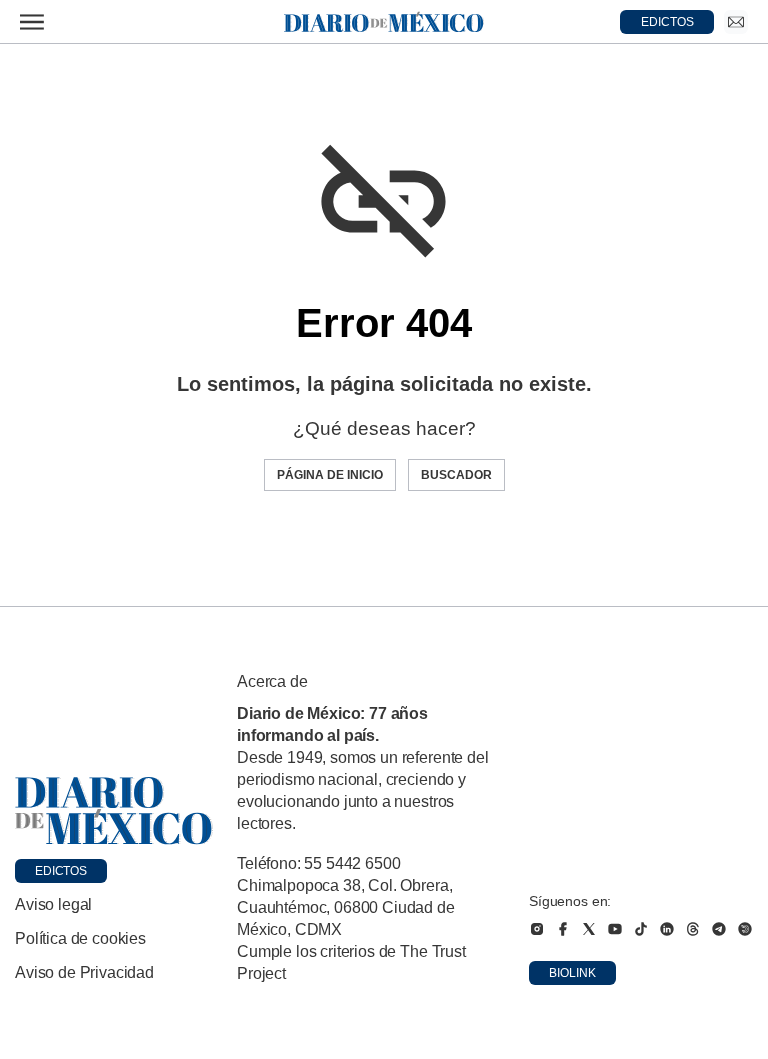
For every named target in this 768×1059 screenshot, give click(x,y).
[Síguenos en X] (589, 929)
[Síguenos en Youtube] (615, 929)
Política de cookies (80, 938)
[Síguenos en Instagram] (537, 929)
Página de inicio (330, 475)
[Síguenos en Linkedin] (667, 929)
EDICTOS (667, 22)
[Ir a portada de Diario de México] (114, 811)
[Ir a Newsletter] (736, 22)
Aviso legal (53, 904)
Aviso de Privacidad (84, 972)
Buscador (456, 475)
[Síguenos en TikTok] (641, 929)
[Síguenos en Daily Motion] (745, 929)
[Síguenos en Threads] (693, 929)
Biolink (572, 973)
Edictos (61, 871)
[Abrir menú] (32, 22)
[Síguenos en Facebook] (563, 929)
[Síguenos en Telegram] (719, 929)
